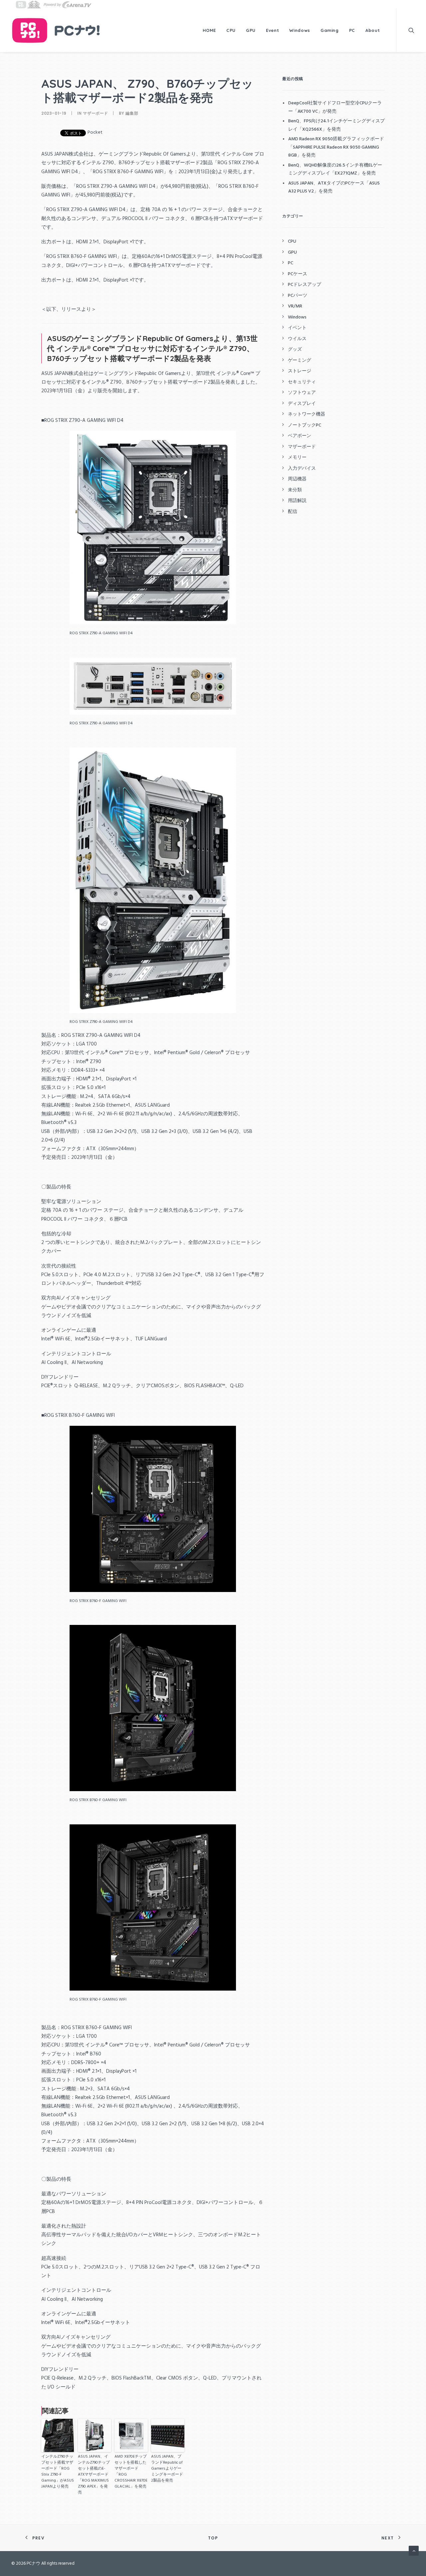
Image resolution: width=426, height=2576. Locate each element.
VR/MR (295, 306)
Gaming (330, 30)
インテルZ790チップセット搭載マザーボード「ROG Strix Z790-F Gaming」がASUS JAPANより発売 (58, 2472)
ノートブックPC (305, 425)
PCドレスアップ (305, 285)
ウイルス (297, 339)
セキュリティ (302, 382)
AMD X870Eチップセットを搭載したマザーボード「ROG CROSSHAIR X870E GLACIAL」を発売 (131, 2472)
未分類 (295, 490)
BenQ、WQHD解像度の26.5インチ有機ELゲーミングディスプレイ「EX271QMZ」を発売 (335, 170)
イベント (297, 328)
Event (272, 30)
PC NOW (21, 4)
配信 (293, 512)
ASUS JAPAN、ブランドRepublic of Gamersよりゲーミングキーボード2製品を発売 (167, 2469)
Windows (300, 30)
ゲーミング (300, 361)
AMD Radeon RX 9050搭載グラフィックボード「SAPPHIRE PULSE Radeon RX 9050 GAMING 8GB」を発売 (336, 147)
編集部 (132, 113)
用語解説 (297, 501)
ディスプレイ (302, 404)
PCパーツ (298, 296)
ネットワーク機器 (307, 414)
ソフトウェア (302, 393)
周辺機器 (297, 479)
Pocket (95, 132)
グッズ (295, 350)
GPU (251, 30)
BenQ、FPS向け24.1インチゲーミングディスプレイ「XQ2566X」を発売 (336, 125)
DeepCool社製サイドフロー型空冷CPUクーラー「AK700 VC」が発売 (335, 107)
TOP (213, 2538)
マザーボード (96, 113)
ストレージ (300, 371)
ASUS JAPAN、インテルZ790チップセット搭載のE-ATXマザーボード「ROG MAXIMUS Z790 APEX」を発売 (94, 2475)
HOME (210, 30)
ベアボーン (300, 436)
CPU (231, 30)
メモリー (297, 458)
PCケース (298, 274)
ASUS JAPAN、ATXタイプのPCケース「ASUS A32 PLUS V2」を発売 (334, 187)
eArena (67, 4)
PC (352, 30)
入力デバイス (302, 469)
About (373, 30)
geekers (34, 4)
